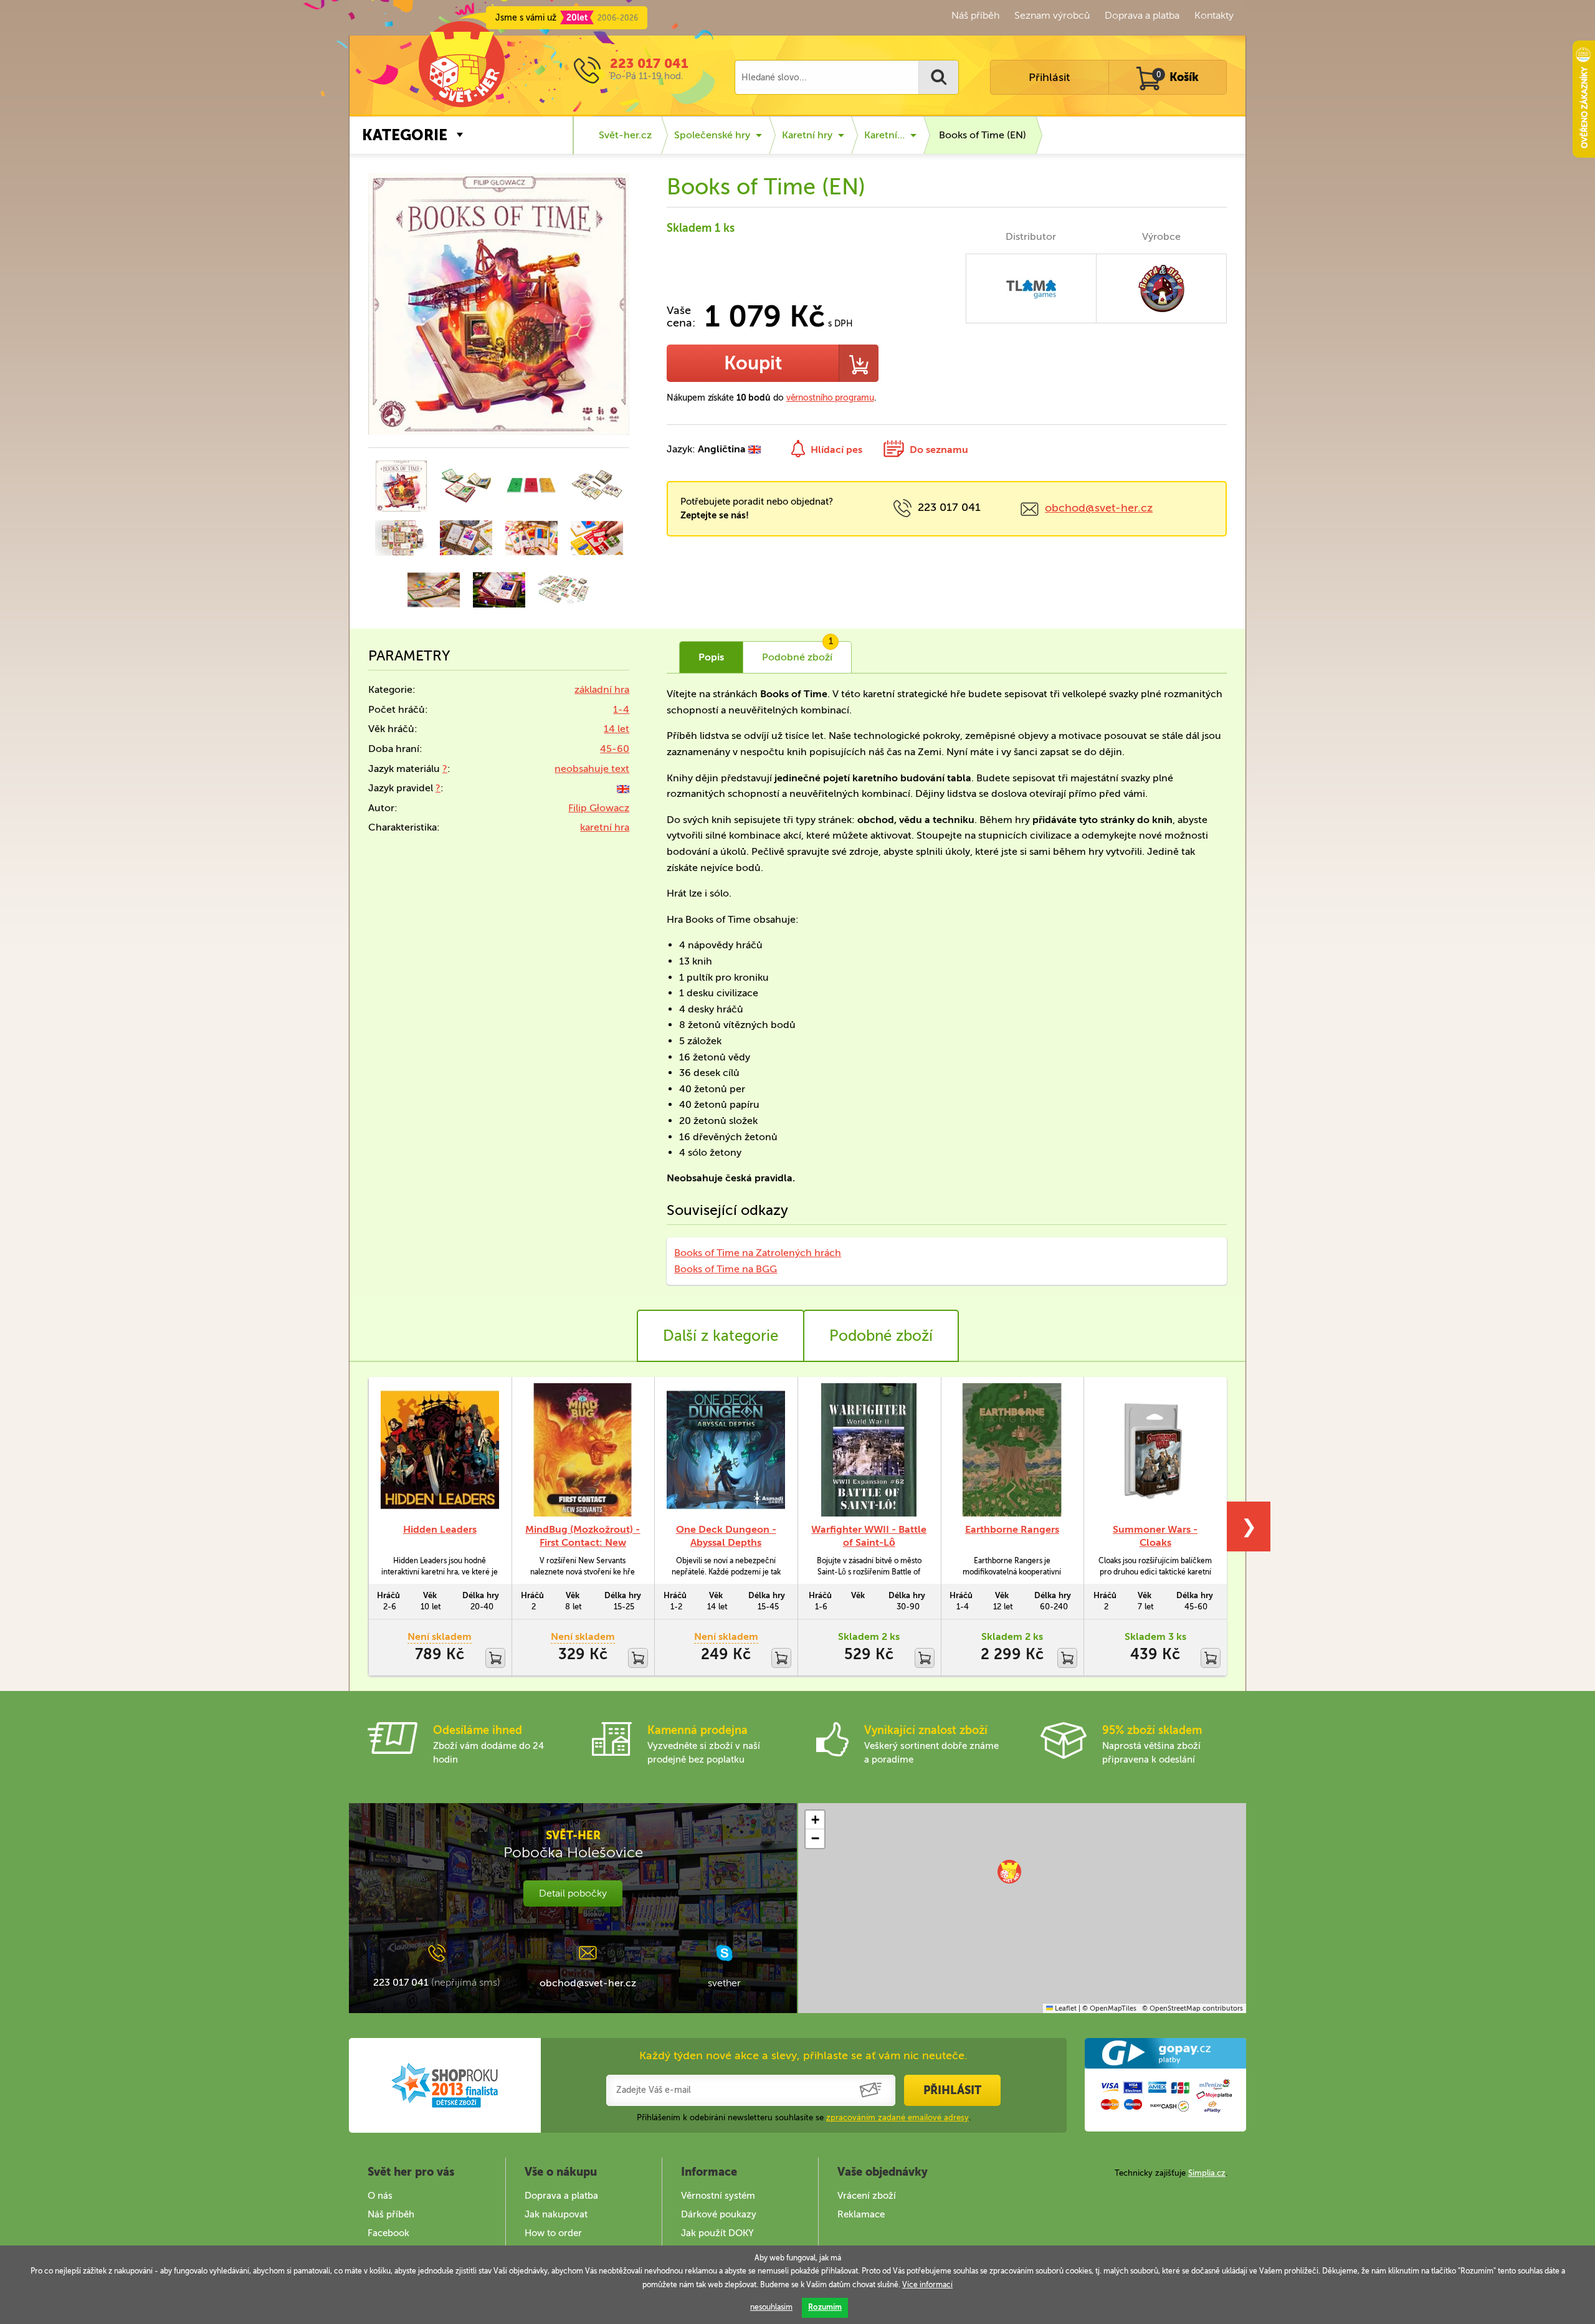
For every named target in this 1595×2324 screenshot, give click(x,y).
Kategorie (405, 135)
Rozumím (825, 2307)
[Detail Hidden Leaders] (440, 1450)
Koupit (753, 363)
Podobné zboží (881, 1336)
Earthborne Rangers (1012, 1529)
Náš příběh (975, 15)
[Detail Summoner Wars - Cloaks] (1155, 1450)
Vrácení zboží (867, 2196)
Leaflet (1065, 2008)
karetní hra (605, 827)
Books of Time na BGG (726, 1269)
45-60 (615, 749)
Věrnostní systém (718, 2196)
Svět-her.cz (625, 135)
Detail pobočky (573, 1893)
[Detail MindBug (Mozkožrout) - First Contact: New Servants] (583, 1450)
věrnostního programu (830, 398)
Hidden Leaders (440, 1529)
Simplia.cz (1207, 2173)
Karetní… (884, 135)
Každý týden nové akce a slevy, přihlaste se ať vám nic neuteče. (803, 2055)
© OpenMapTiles (1109, 2008)
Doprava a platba (1142, 15)
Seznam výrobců (1052, 15)
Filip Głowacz (599, 808)
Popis (711, 657)
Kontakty (1214, 15)
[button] (1009, 1872)
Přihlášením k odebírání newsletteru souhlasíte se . (804, 2117)
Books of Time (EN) (983, 135)
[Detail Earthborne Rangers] (1012, 1450)
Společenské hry (712, 135)
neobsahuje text (592, 769)
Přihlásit (1049, 77)
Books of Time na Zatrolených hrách (758, 1253)
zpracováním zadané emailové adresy (897, 2117)
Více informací (927, 2285)
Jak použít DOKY (717, 2233)
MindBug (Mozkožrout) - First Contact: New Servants (583, 1542)
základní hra (602, 689)
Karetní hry (807, 135)
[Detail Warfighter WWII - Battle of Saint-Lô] (869, 1450)
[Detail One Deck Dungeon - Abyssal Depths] (726, 1450)
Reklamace (861, 2214)
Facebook (388, 2233)
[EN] (623, 788)
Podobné (797, 652)
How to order (553, 2233)
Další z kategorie (721, 1336)
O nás (380, 2196)
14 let (617, 729)
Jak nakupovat (556, 2214)
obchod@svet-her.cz (1099, 508)
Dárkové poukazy (719, 2214)
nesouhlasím (771, 2307)
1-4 (621, 709)
